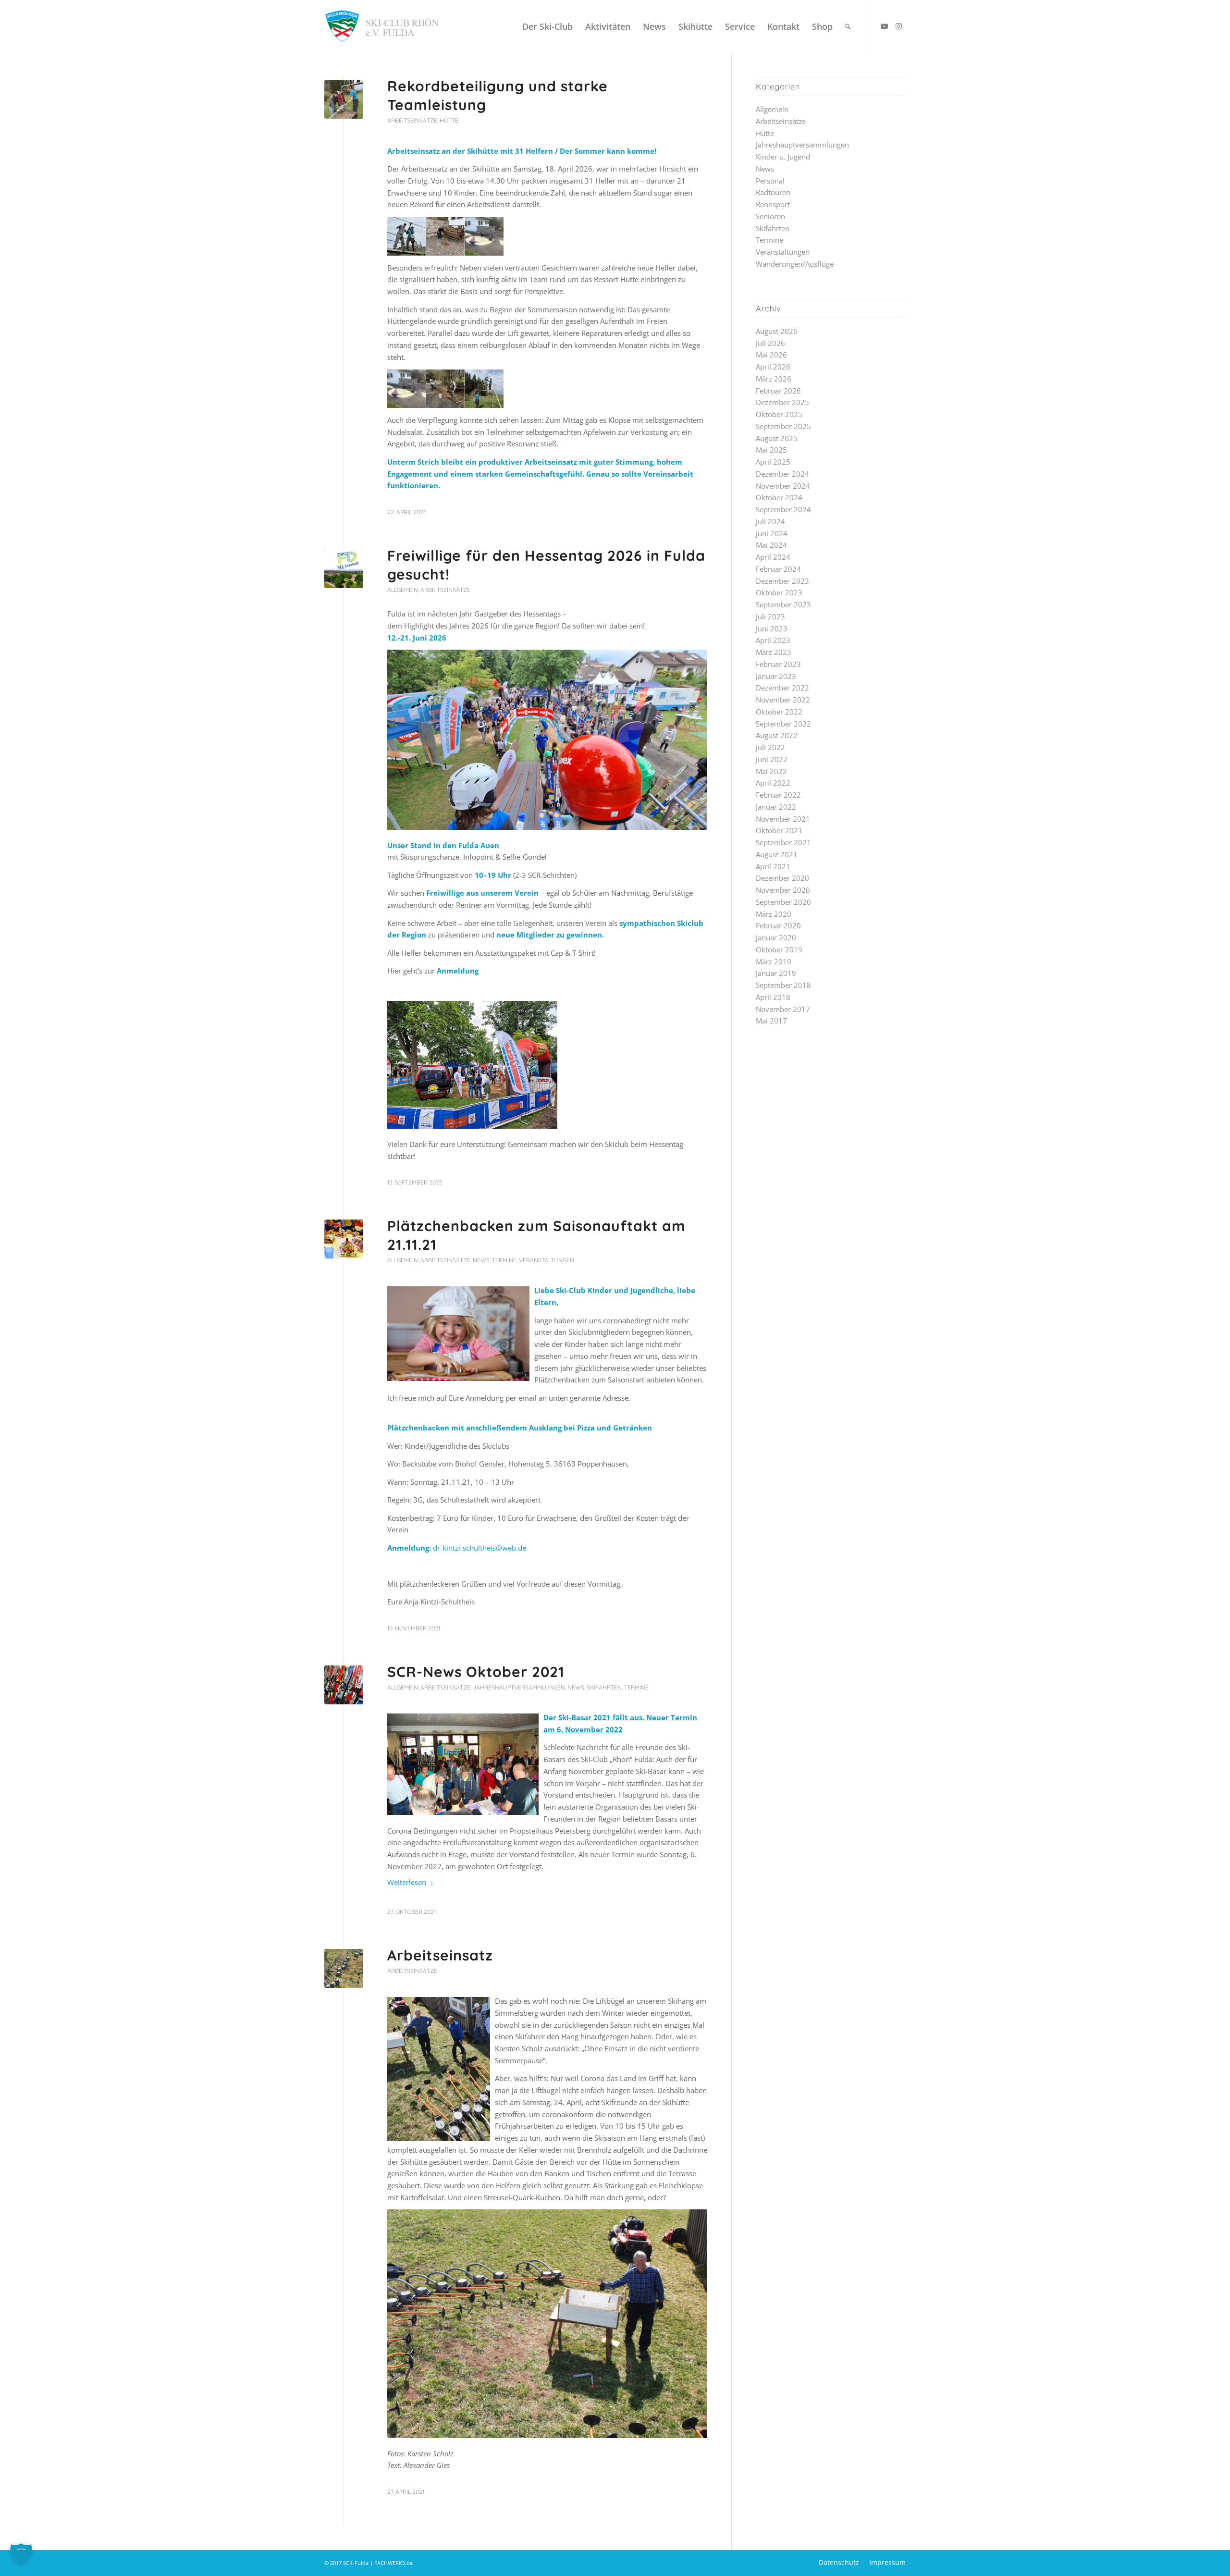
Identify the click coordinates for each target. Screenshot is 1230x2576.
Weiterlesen (407, 1882)
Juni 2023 (772, 629)
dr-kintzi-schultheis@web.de (480, 1548)
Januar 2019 (776, 973)
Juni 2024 (772, 533)
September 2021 (783, 842)
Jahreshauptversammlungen (519, 1687)
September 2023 (783, 604)
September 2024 (783, 509)
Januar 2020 (776, 937)
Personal (770, 181)
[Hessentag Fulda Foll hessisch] (344, 569)
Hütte (449, 120)
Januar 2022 (776, 807)
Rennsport (773, 204)
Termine (504, 1260)
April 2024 (773, 557)
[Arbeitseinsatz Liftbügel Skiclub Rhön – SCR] (344, 1968)
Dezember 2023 (782, 581)
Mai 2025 (771, 450)
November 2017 (783, 1009)
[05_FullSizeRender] (344, 1239)
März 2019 (774, 961)
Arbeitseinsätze (412, 120)
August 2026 (777, 331)
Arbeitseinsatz (440, 1955)
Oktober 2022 (779, 712)
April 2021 (773, 866)
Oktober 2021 (779, 830)
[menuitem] (547, 26)
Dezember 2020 (782, 878)
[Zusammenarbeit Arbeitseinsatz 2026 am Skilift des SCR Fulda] (344, 99)
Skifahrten (604, 1687)
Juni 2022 (772, 759)
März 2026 (774, 379)
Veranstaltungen (547, 1260)
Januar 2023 (776, 676)
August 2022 (777, 735)
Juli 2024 (770, 521)
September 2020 (783, 902)
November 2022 (783, 700)
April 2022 (773, 783)
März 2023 (774, 652)
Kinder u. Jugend (783, 157)
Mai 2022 (771, 771)
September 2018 (783, 985)
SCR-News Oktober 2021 (476, 1672)
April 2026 (773, 367)
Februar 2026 (778, 391)
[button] (21, 2555)
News (481, 1260)
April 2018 (773, 997)
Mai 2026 (771, 355)
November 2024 (783, 486)
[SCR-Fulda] (382, 26)
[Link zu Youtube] (884, 26)
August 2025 (777, 438)
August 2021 (777, 854)
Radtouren (773, 192)
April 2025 (773, 462)
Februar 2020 (778, 925)
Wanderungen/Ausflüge (795, 264)
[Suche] (848, 26)
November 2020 (783, 890)
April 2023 (773, 640)
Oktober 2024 (779, 497)
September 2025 (783, 426)
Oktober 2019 (779, 949)
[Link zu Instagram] (898, 26)
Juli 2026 (770, 343)
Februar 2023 (778, 664)
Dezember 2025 (782, 402)
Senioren (770, 216)
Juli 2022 (770, 747)
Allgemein (403, 590)
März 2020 (774, 914)
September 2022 (783, 724)
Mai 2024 (771, 545)
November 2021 (783, 819)
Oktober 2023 (779, 592)
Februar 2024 (778, 569)
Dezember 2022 (782, 688)
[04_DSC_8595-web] (344, 1685)
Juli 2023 (770, 616)
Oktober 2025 (779, 414)
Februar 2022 (778, 795)
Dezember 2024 (782, 474)
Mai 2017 (771, 1021)
